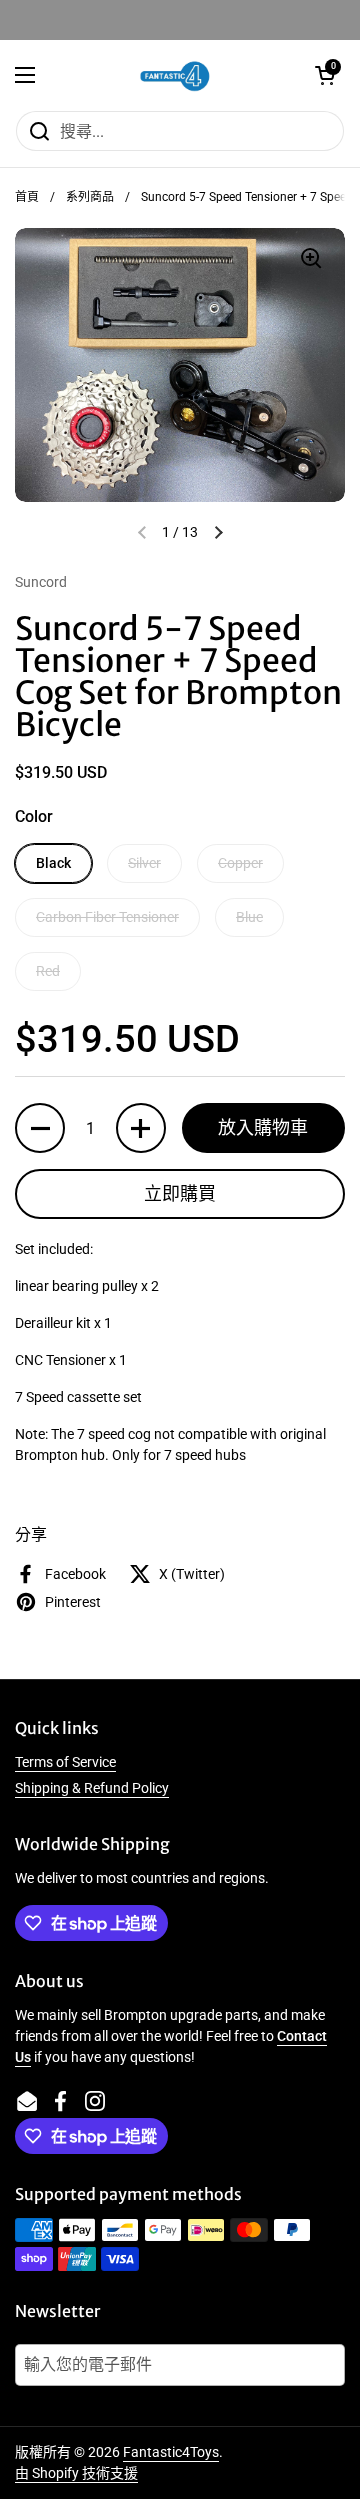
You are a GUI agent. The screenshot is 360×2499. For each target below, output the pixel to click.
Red (48, 971)
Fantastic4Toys (171, 2452)
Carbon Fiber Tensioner (107, 917)
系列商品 (90, 197)
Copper (240, 863)
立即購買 (180, 1193)
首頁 (27, 197)
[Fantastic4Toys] (175, 75)
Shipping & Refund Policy (92, 1788)
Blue (249, 917)
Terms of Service (65, 1762)
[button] (325, 75)
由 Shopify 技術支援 (76, 2473)
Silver (144, 863)
